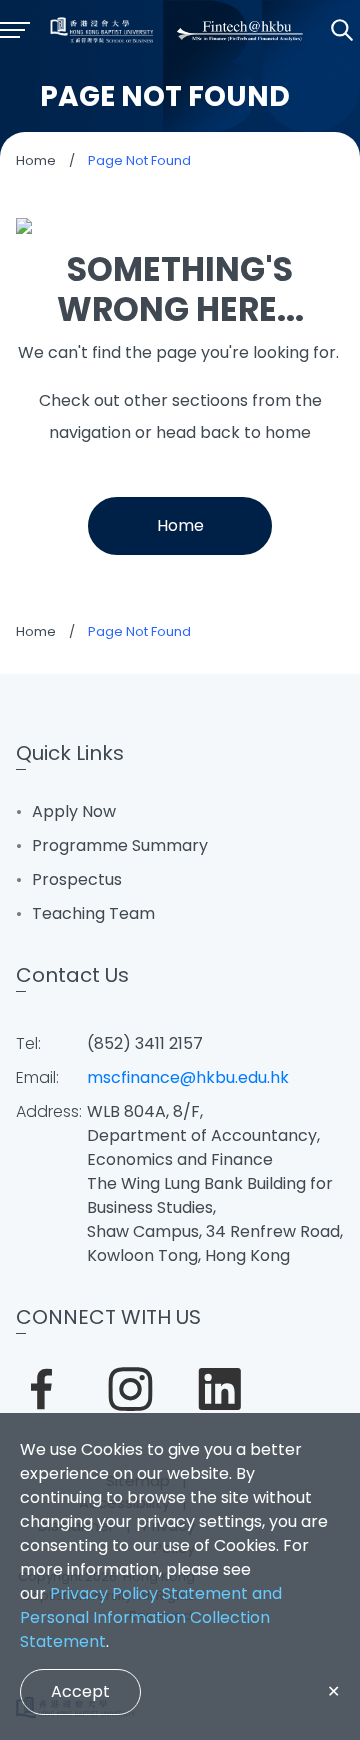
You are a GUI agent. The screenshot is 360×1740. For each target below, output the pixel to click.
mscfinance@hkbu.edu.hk (188, 1077)
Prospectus (77, 879)
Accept (80, 1691)
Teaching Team (93, 913)
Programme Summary (120, 845)
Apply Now (74, 811)
